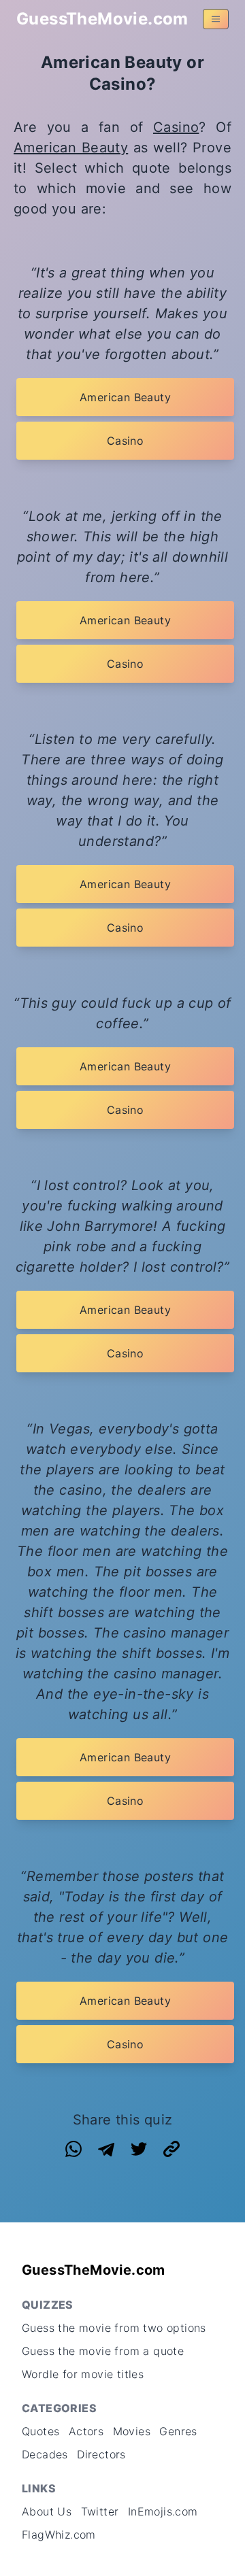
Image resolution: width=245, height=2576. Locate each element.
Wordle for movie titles (83, 2374)
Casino (176, 127)
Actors (86, 2431)
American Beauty (71, 148)
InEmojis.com (163, 2511)
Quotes (40, 2431)
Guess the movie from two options (114, 2328)
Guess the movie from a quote (103, 2351)
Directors (101, 2454)
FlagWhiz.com (59, 2535)
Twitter (100, 2511)
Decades (45, 2454)
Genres (178, 2431)
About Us (47, 2511)
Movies (132, 2431)
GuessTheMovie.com (102, 19)
